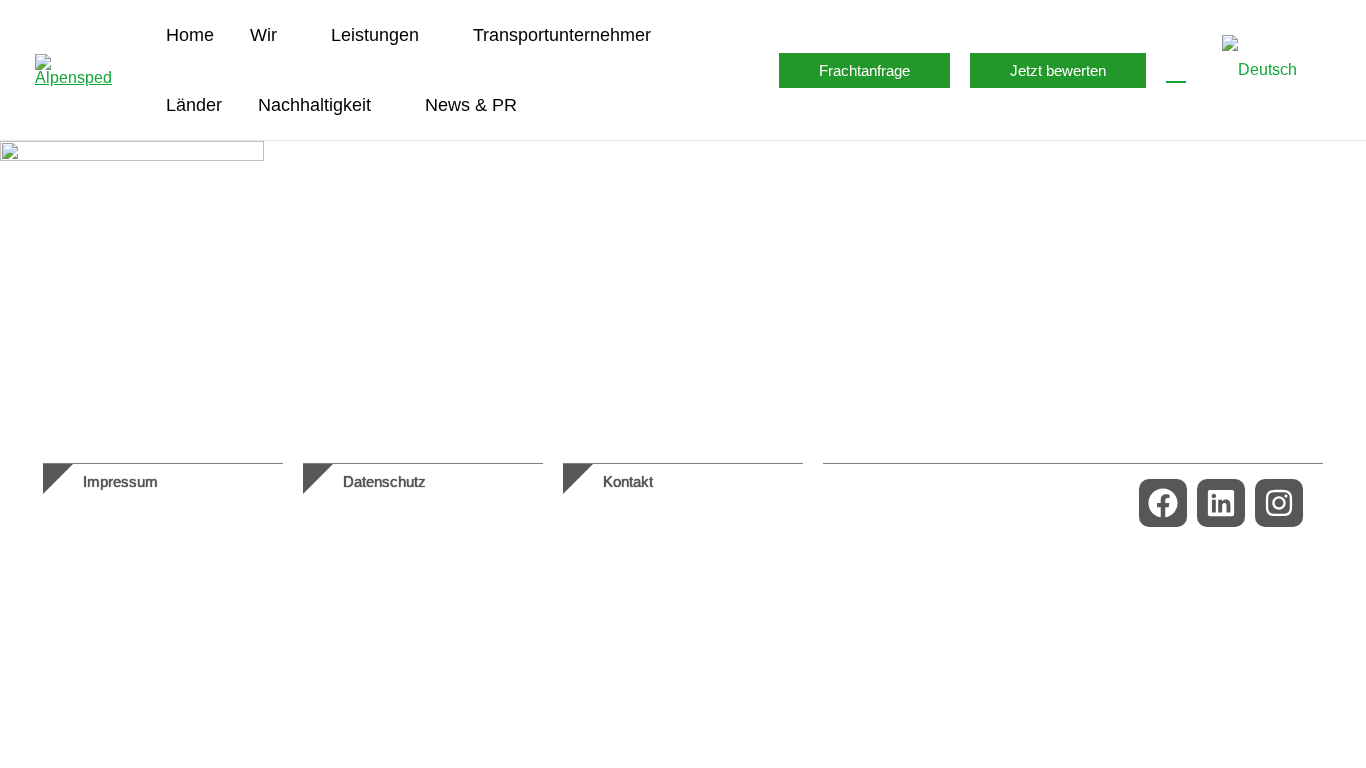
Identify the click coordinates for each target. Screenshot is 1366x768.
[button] (286, 35)
